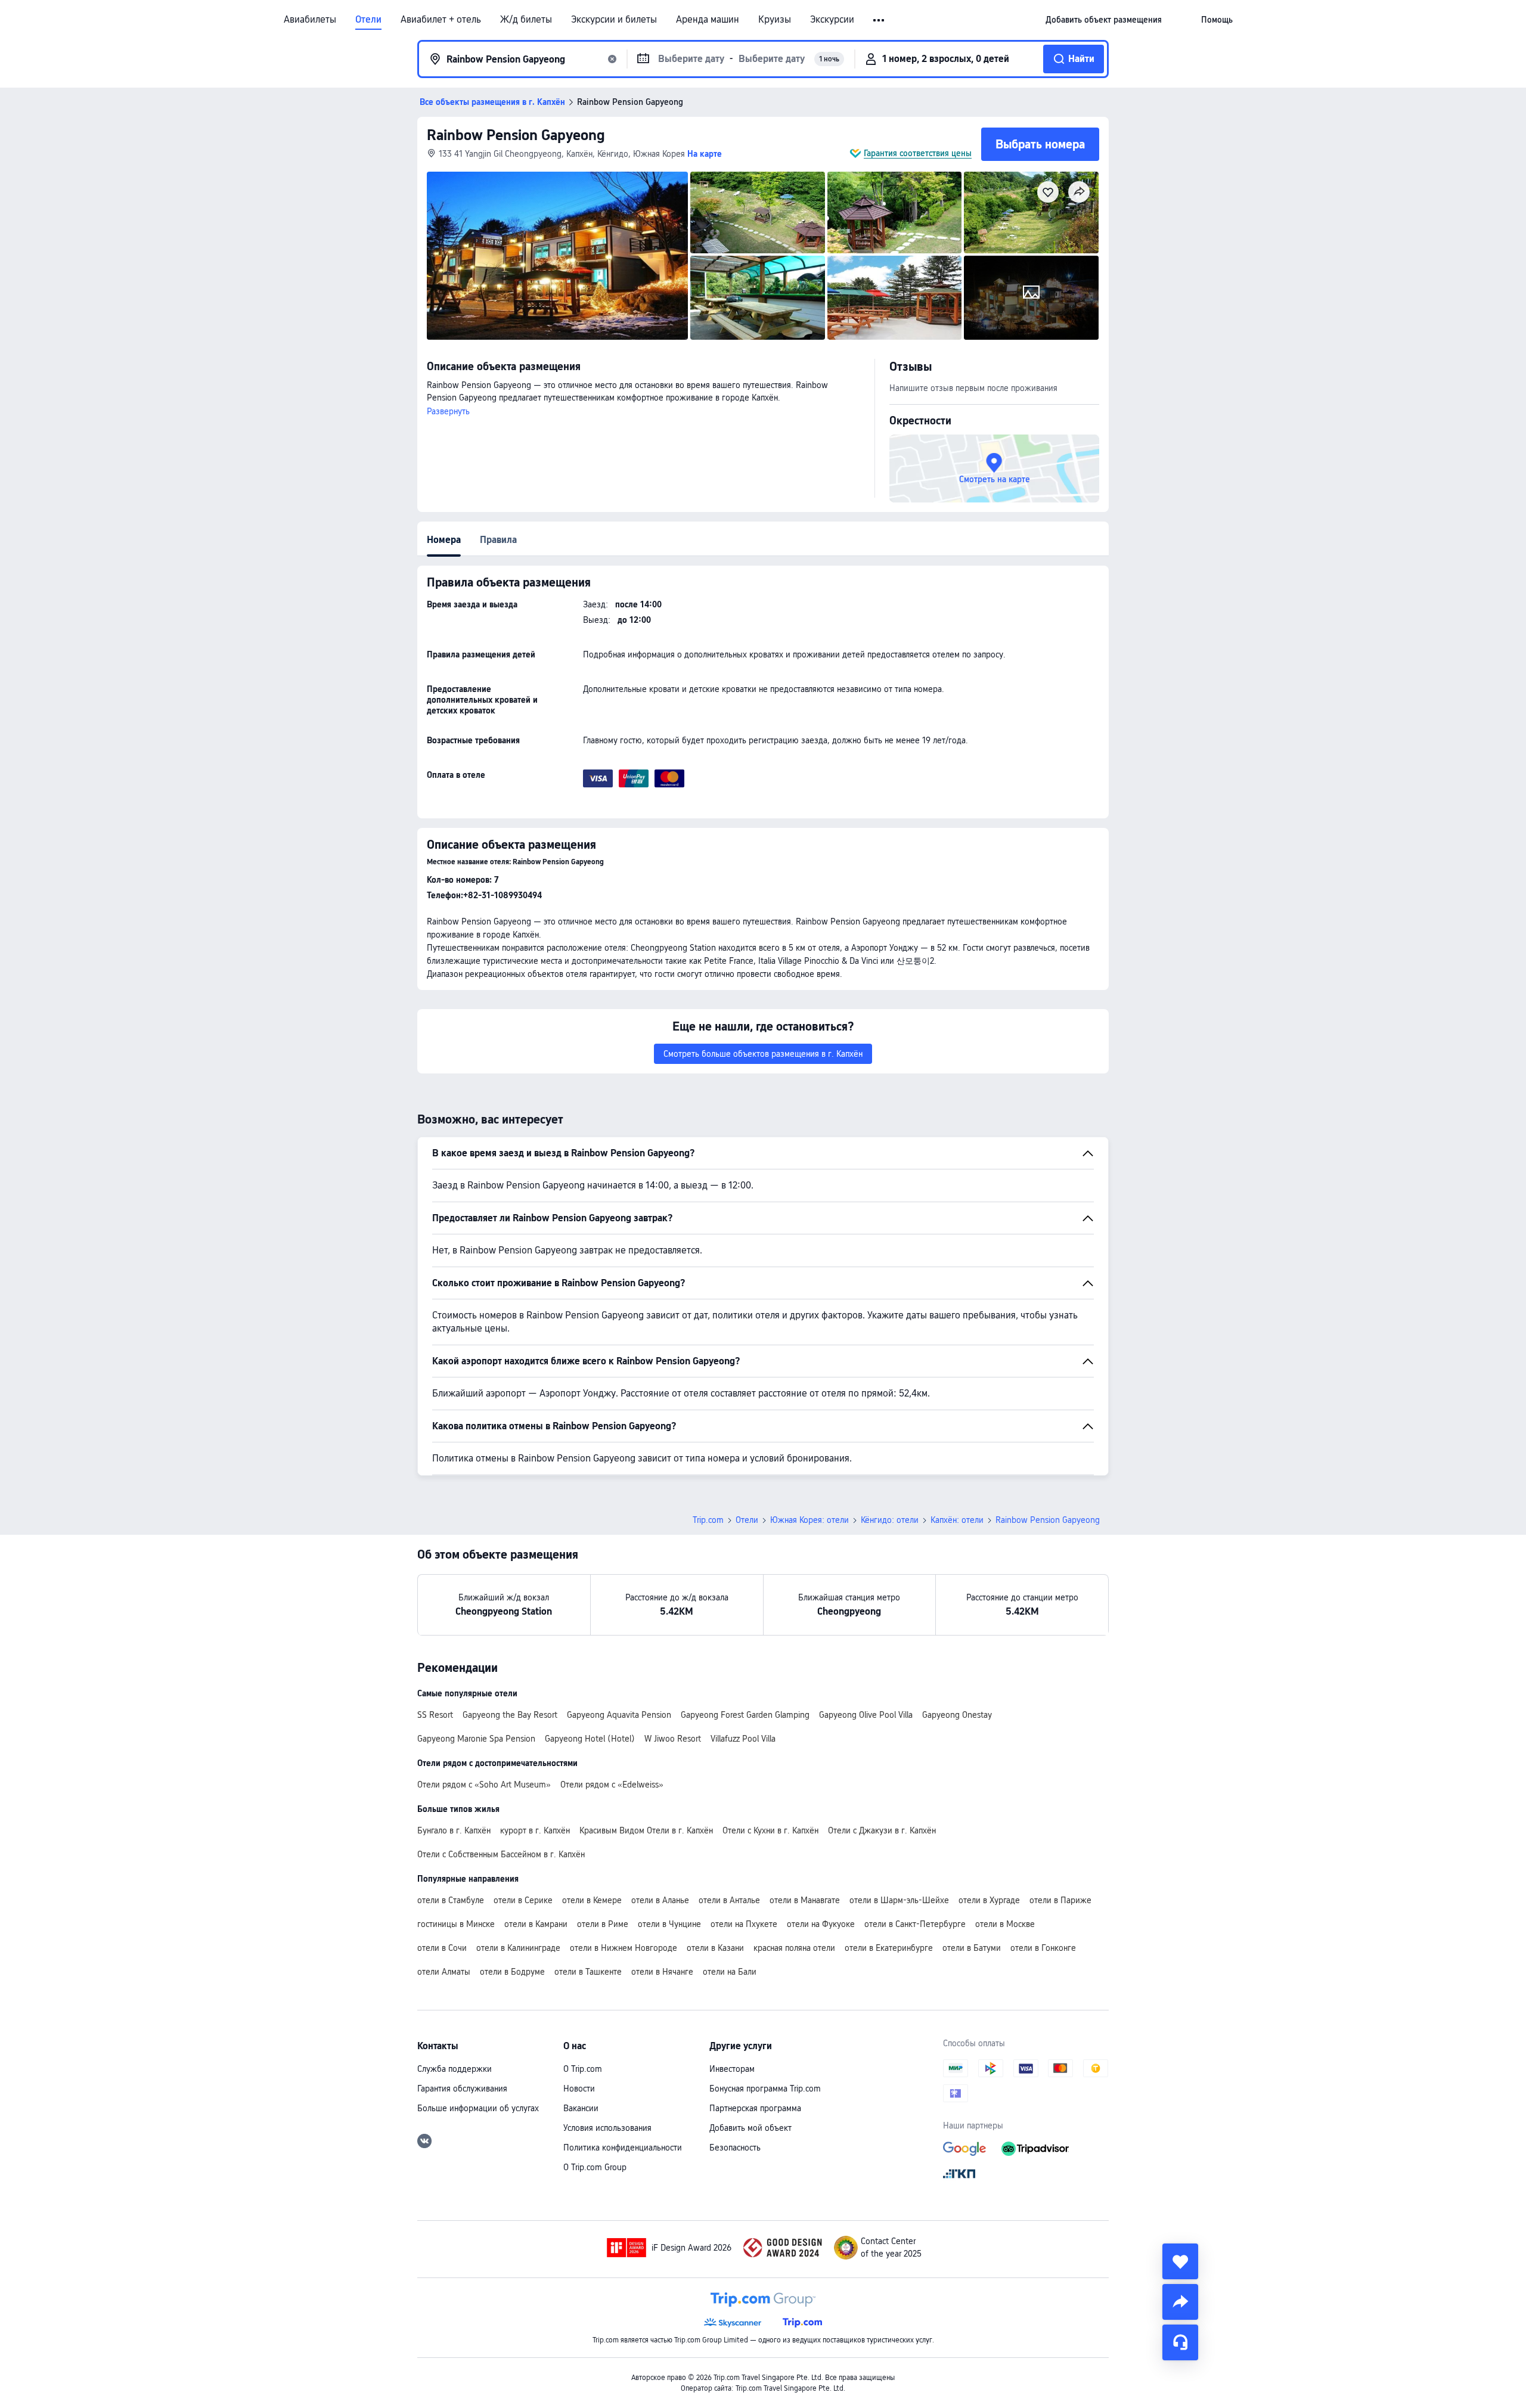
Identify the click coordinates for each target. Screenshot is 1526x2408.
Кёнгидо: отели (890, 1520)
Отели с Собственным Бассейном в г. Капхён (501, 1854)
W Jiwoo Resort (673, 1739)
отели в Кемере (592, 1900)
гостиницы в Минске (456, 1924)
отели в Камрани (536, 1924)
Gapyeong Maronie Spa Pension (476, 1739)
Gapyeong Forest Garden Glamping (745, 1715)
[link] (1104, 20)
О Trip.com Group (595, 2167)
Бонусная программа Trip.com (765, 2089)
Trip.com (708, 1520)
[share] (1180, 2302)
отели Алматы (444, 1972)
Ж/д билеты (526, 20)
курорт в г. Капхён (535, 1830)
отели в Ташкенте (588, 1972)
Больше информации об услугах (478, 2108)
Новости (579, 2089)
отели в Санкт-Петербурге (915, 1924)
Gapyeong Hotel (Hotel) (590, 1739)
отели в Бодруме (512, 1972)
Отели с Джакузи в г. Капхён (882, 1830)
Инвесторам (732, 2069)
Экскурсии (832, 20)
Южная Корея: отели (809, 1520)
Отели (368, 20)
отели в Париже (1060, 1900)
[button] (880, 20)
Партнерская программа (755, 2108)
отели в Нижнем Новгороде (624, 1948)
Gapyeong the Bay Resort (510, 1715)
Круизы (775, 20)
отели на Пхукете (744, 1924)
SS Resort (435, 1715)
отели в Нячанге (662, 1972)
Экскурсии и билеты (614, 20)
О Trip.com (583, 2069)
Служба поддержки (455, 2069)
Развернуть (448, 411)
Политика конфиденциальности (623, 2148)
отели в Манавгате (805, 1900)
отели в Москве (1005, 1924)
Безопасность (735, 2148)
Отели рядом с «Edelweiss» (612, 1785)
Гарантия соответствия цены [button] (918, 153)
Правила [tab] (498, 540)
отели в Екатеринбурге (889, 1948)
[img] (557, 256)
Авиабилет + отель (441, 20)
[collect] (1180, 2261)
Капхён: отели (957, 1520)
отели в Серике (523, 1900)
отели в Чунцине (669, 1924)
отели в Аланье (660, 1900)
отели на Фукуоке (821, 1924)
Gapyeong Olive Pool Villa (866, 1715)
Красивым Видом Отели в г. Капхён (646, 1830)
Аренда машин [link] (708, 20)
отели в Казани (715, 1948)
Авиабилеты (310, 20)
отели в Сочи (442, 1948)
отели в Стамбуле (451, 1900)
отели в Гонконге (1043, 1948)
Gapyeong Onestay (957, 1715)
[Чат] (1180, 2342)
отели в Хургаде (989, 1900)
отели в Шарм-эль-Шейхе (899, 1900)
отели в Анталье (729, 1900)
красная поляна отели (794, 1948)
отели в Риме (603, 1924)
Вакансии (581, 2108)
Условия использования (607, 2128)
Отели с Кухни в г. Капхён (770, 1830)
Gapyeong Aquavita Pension (619, 1715)
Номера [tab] (444, 540)
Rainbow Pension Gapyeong (516, 135)
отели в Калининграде (518, 1948)
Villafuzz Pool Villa (743, 1739)
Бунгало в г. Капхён (454, 1830)
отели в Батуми (972, 1948)
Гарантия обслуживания (462, 2089)
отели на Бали (730, 1972)
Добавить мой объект (750, 2128)
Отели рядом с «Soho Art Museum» (484, 1785)
